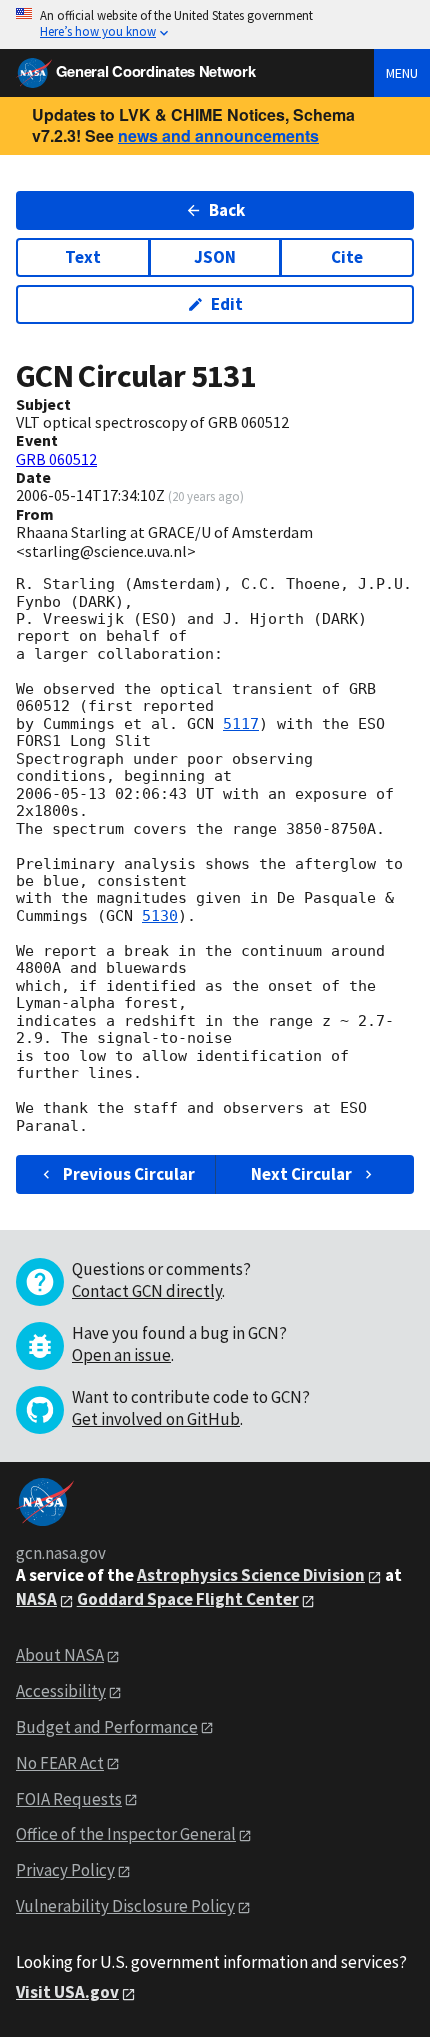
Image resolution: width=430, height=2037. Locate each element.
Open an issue (121, 1355)
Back (227, 210)
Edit (227, 304)
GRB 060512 (56, 459)
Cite (347, 257)
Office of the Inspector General (126, 1834)
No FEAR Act (60, 1763)
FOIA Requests (69, 1799)
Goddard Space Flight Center (188, 1599)
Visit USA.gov (67, 1992)
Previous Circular (129, 1174)
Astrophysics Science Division (251, 1575)
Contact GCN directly (147, 1291)
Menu (402, 73)
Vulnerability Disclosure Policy (125, 1906)
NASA (36, 1599)
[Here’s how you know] (215, 24)
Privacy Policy (65, 1870)
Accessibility (61, 1691)
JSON (215, 257)
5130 (160, 916)
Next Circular (301, 1174)
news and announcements (218, 135)
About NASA (60, 1655)
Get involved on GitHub (156, 1419)
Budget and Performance (107, 1727)
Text (83, 257)
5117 (241, 724)
